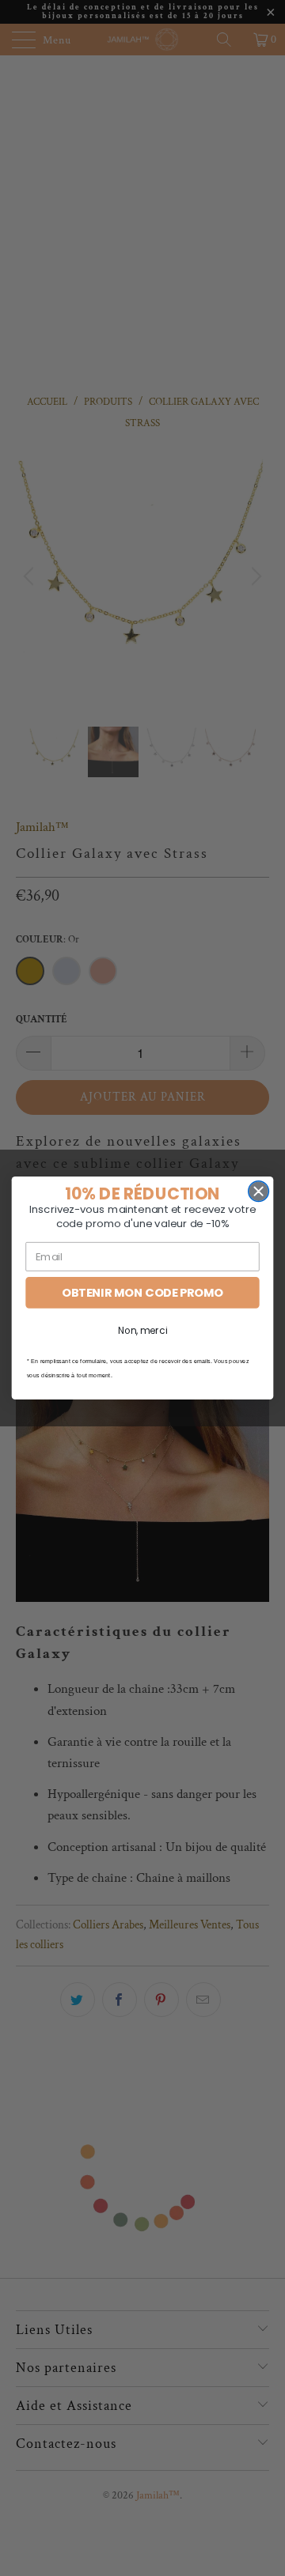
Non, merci (142, 1331)
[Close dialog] (259, 1192)
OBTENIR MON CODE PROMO (142, 1293)
